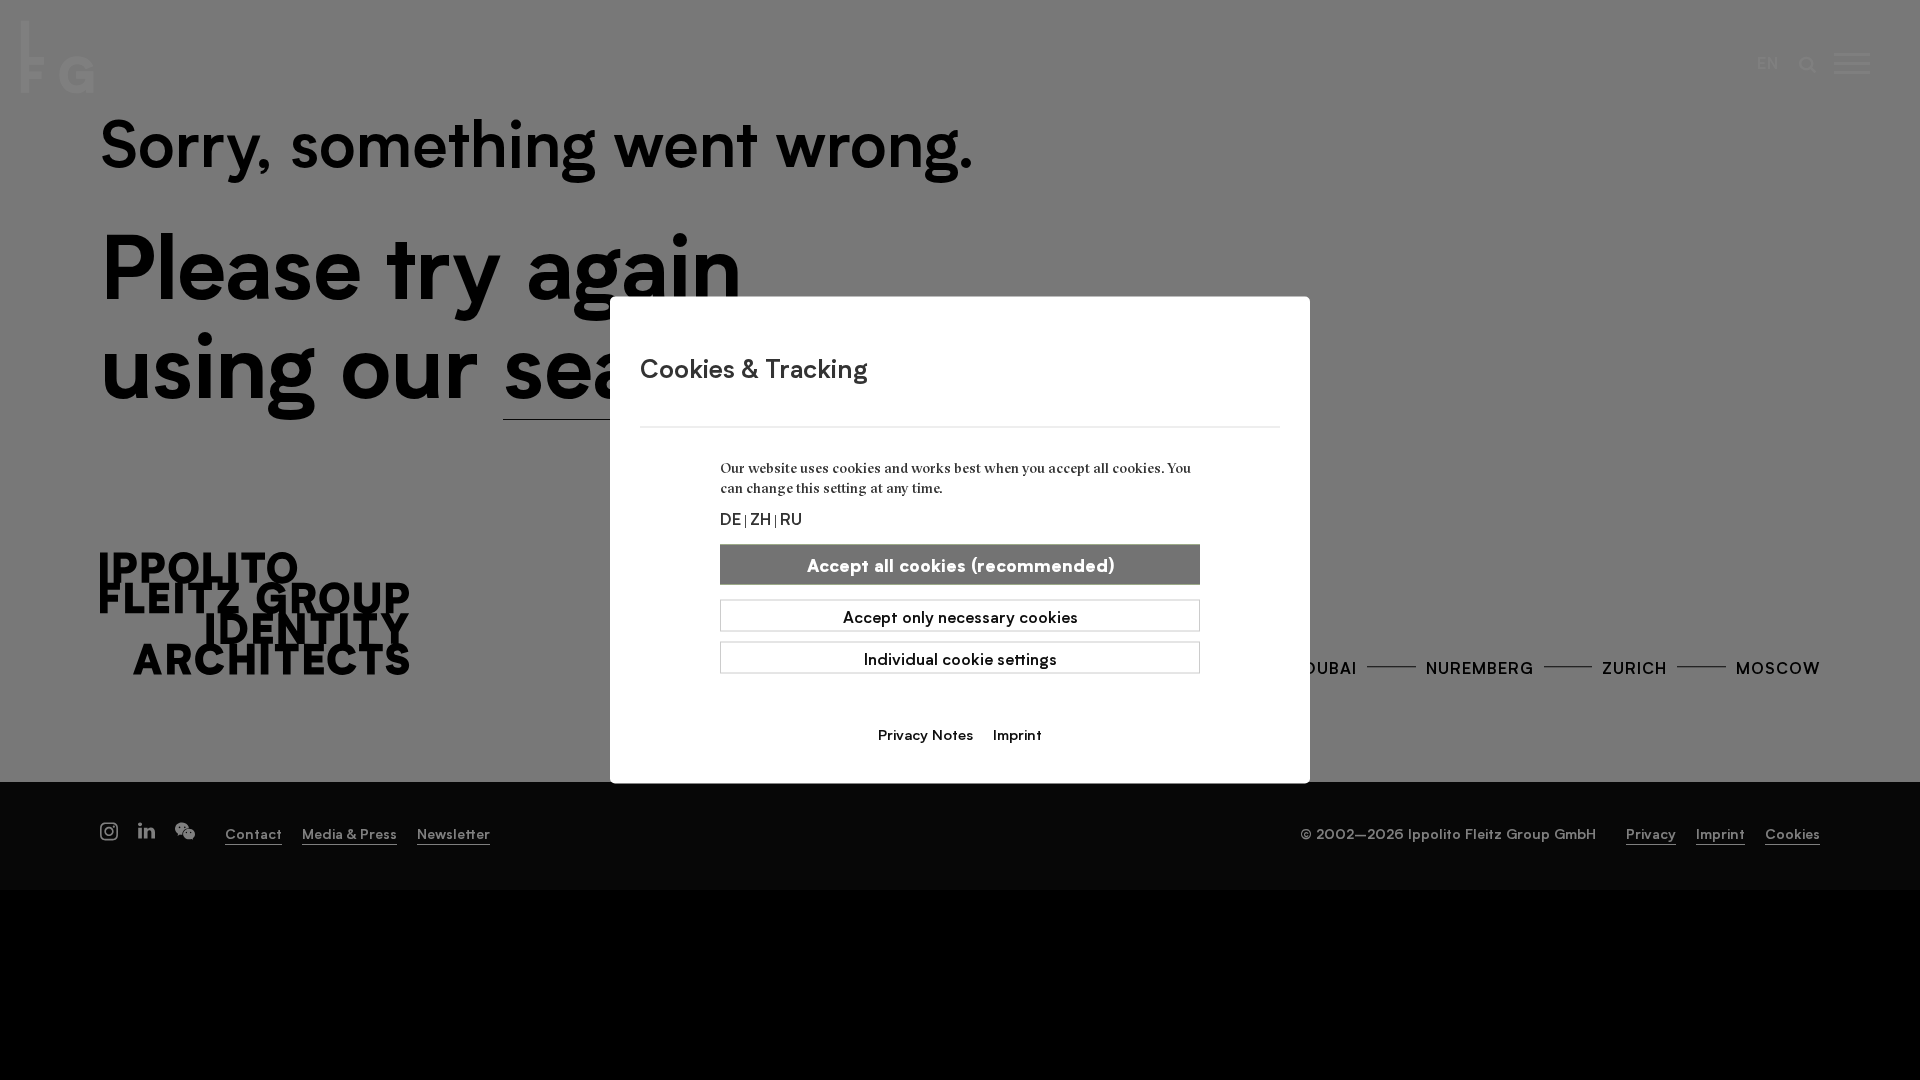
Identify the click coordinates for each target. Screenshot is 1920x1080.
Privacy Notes (925, 734)
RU (791, 518)
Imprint (1017, 734)
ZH (760, 518)
